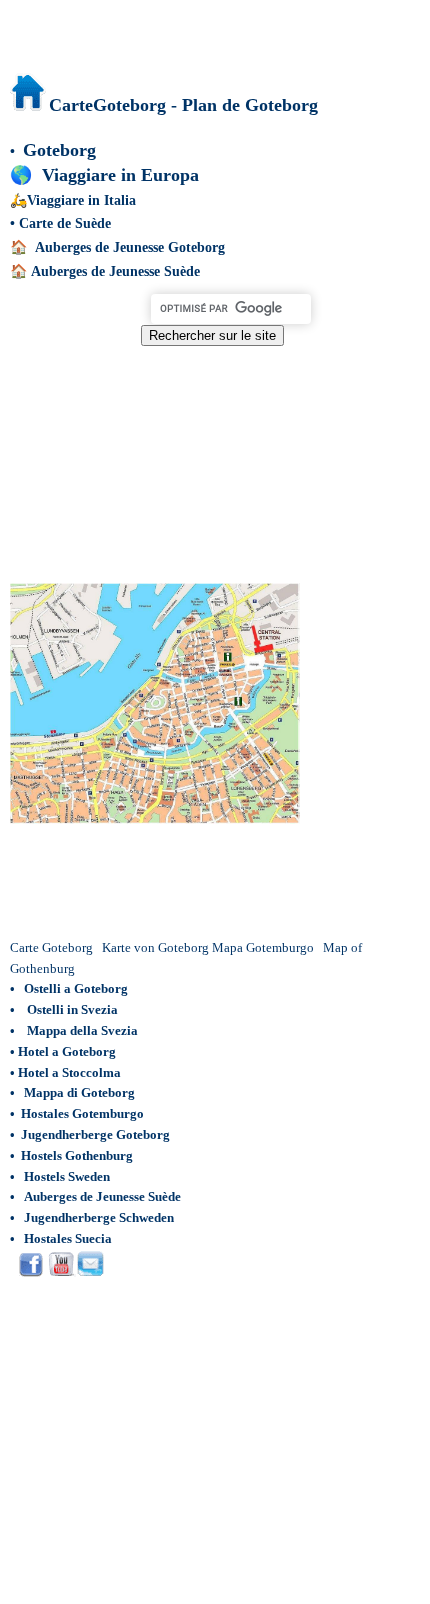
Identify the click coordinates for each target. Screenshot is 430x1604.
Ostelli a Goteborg (76, 988)
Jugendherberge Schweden (99, 1217)
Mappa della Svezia (82, 1030)
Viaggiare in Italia (81, 200)
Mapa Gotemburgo (263, 947)
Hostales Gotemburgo (82, 1113)
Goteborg (59, 150)
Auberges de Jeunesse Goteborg (130, 247)
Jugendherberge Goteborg (95, 1134)
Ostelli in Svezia (72, 1009)
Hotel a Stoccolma (69, 1072)
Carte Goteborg (51, 947)
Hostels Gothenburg (77, 1155)
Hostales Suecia (68, 1238)
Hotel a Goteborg (67, 1051)
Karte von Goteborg (155, 947)
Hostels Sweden (67, 1176)
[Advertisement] (212, 454)
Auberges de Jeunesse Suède (115, 271)
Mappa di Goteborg (79, 1092)
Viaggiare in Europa (120, 175)
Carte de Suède (65, 223)
